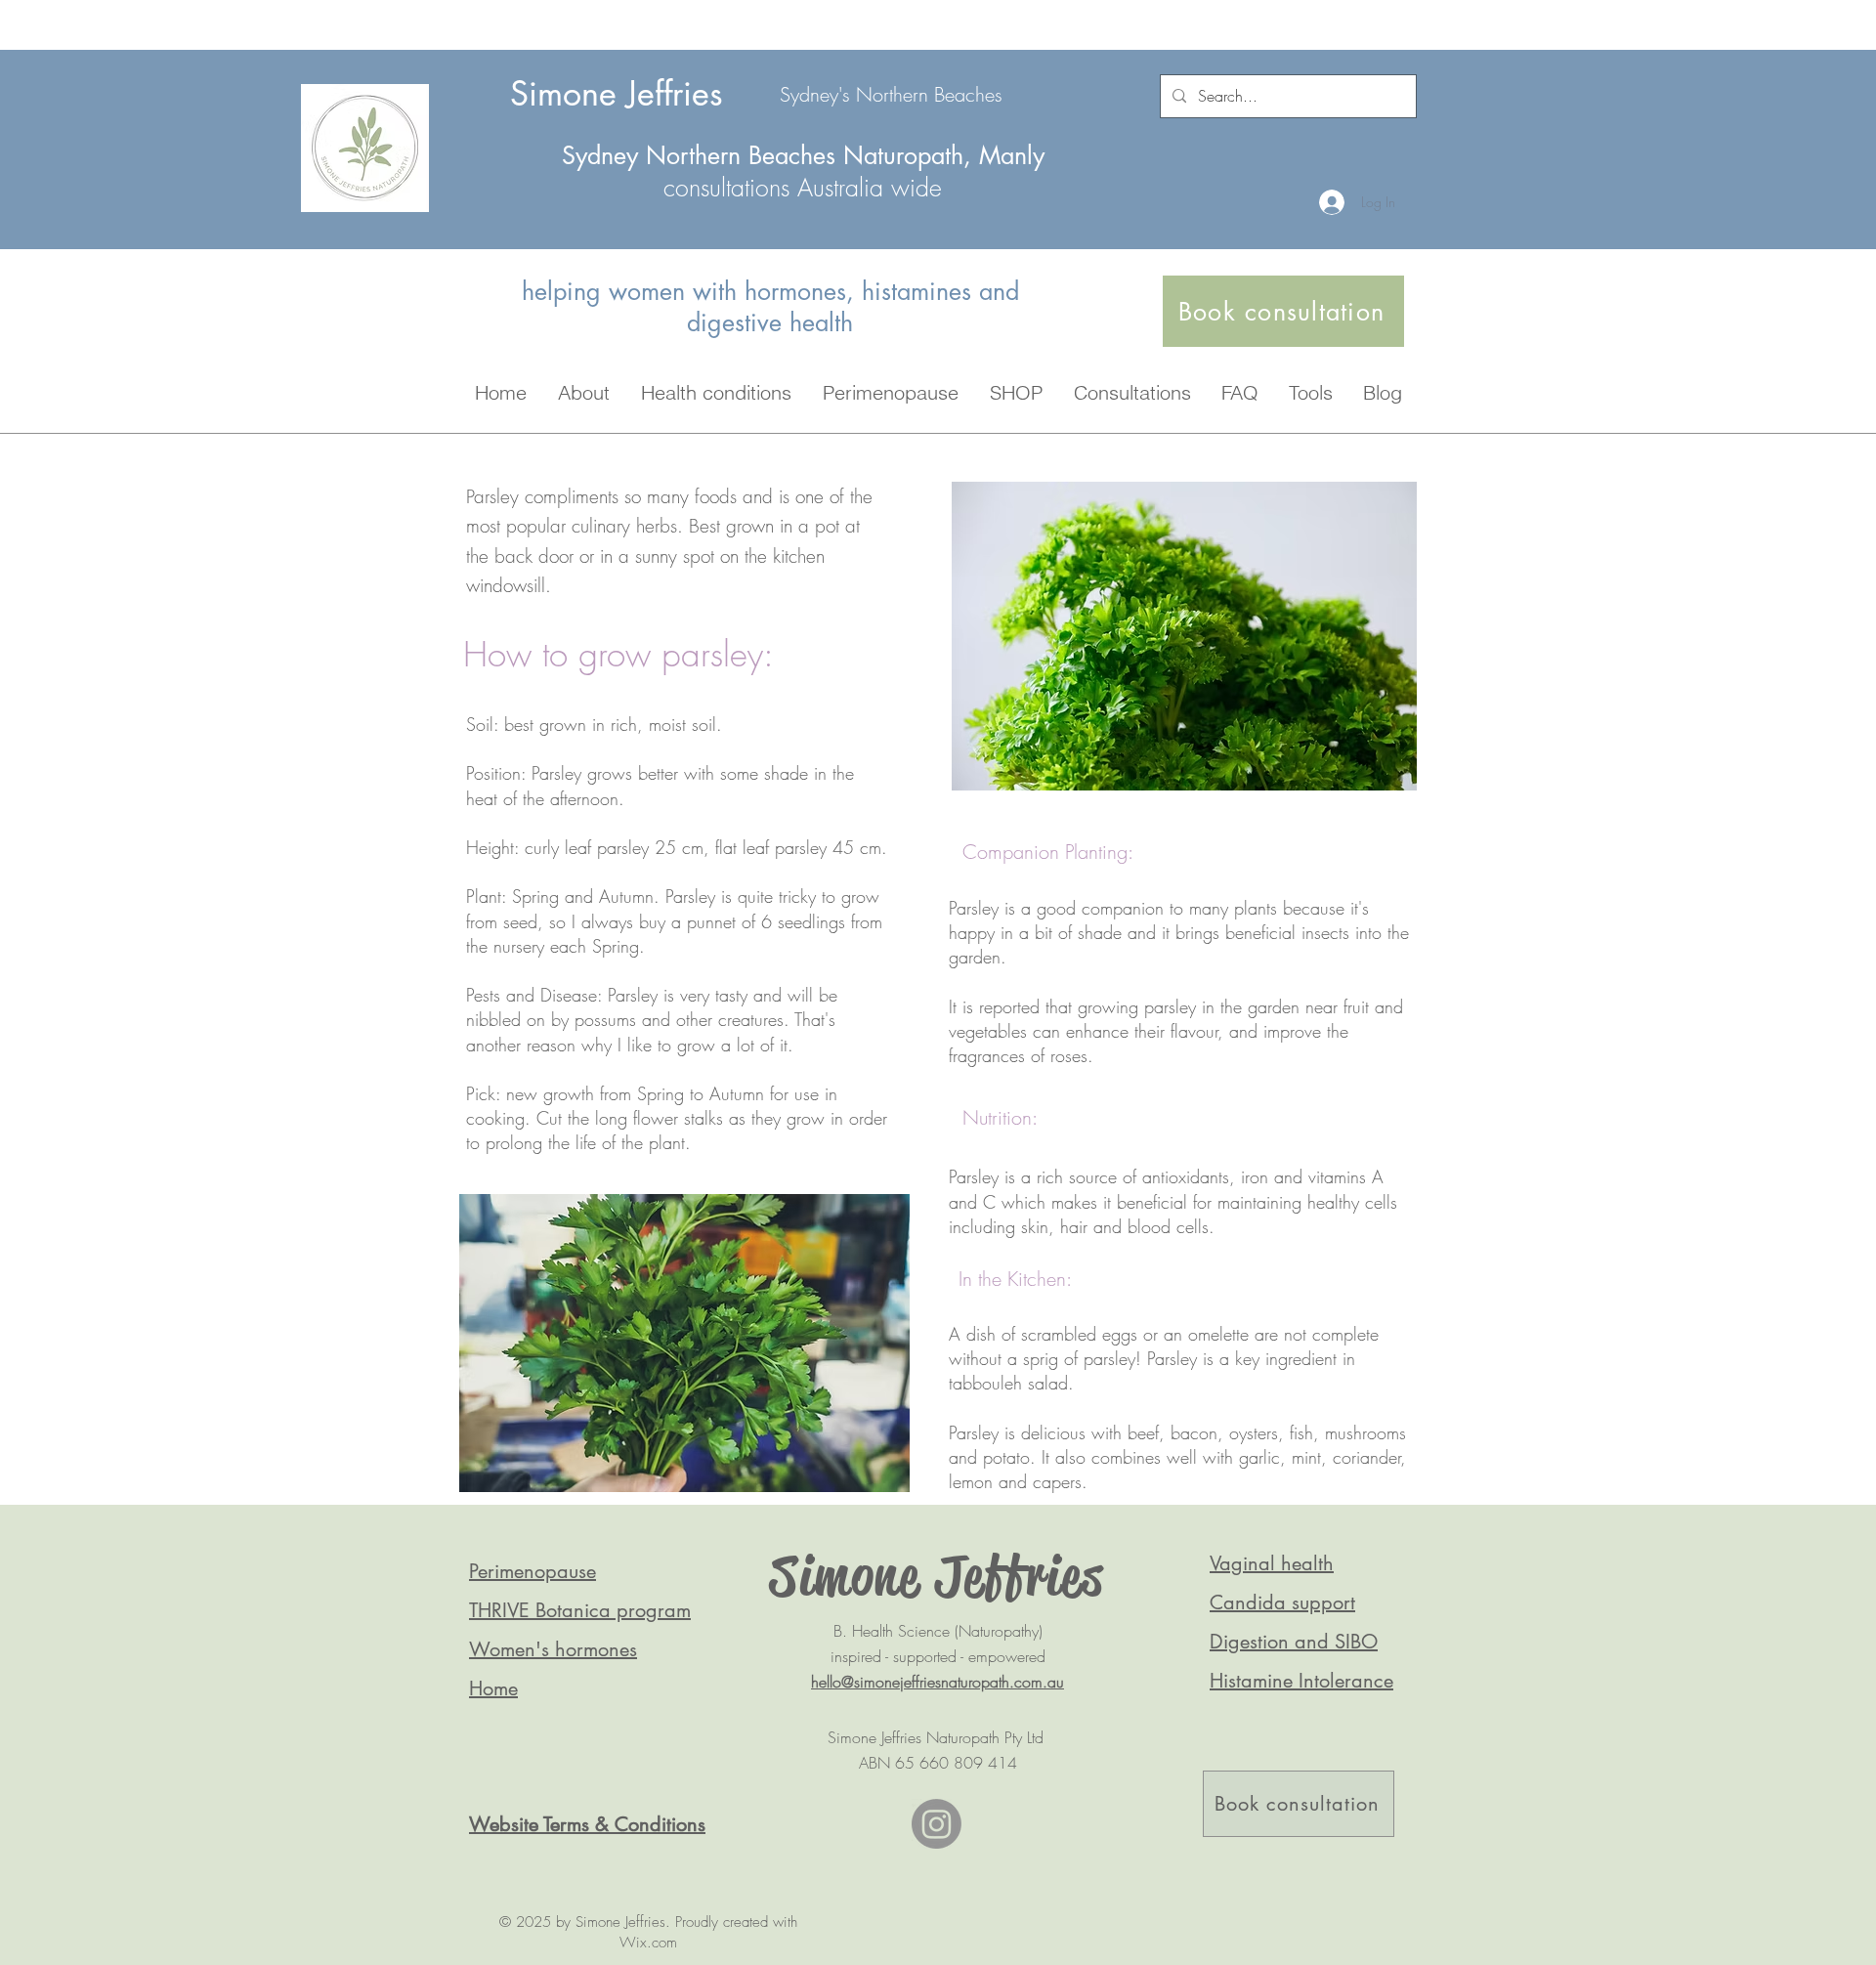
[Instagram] (937, 1824)
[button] (584, 392)
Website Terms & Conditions (587, 1824)
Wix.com (648, 1943)
